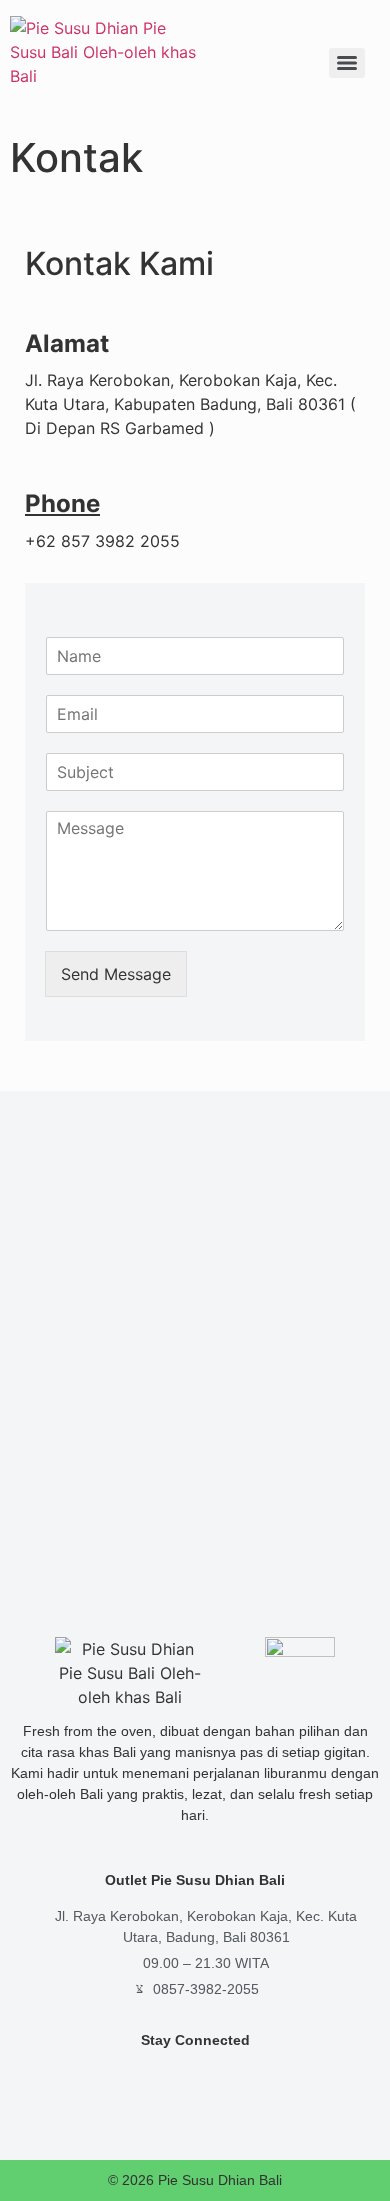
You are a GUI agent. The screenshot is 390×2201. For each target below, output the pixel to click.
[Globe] (240, 2077)
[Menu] (347, 63)
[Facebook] (195, 2077)
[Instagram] (150, 2077)
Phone (62, 503)
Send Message (116, 974)
